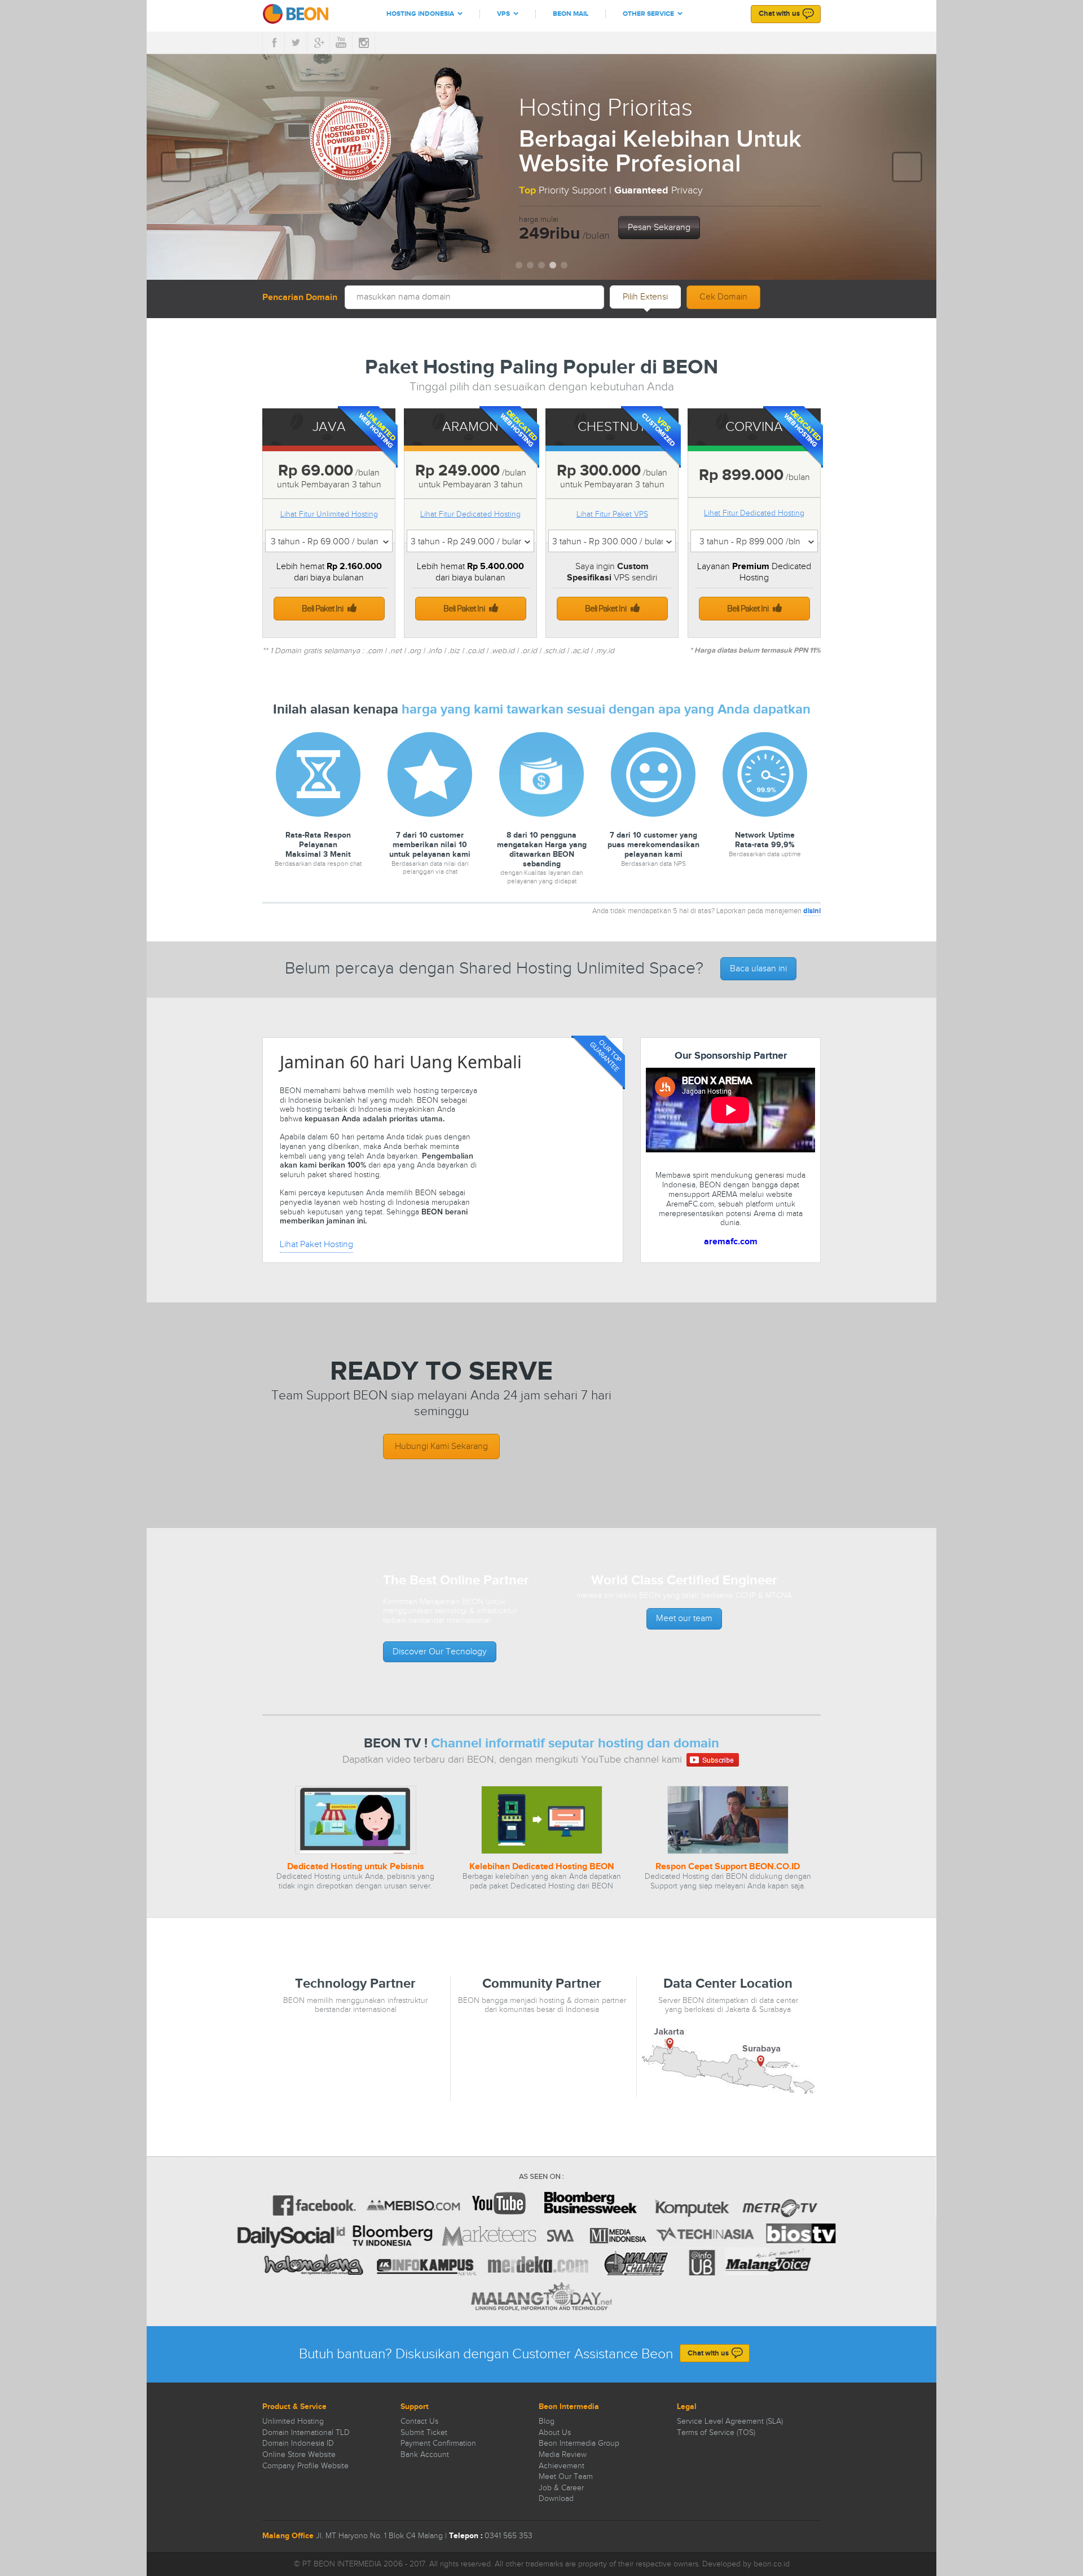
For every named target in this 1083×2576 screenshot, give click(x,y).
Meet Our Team (566, 2477)
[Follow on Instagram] (364, 43)
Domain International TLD (306, 2433)
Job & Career (561, 2488)
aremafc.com (731, 1242)
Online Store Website (299, 2455)
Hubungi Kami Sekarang (441, 1446)
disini (812, 911)
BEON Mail (571, 14)
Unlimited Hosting (293, 2421)
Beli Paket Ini (323, 609)
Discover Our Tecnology (440, 1652)
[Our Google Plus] (319, 43)
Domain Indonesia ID (298, 2443)
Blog (547, 2421)
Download (556, 2499)
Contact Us (419, 2421)
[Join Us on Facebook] (274, 43)
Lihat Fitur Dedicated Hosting (470, 514)
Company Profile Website (305, 2466)
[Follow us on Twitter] (296, 43)
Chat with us (779, 14)
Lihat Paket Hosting (316, 1245)
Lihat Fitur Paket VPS (612, 514)
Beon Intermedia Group (579, 2443)
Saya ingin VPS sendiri (612, 572)
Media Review (563, 2455)
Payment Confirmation (438, 2443)
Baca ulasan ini (758, 969)
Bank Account (425, 2455)
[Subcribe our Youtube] (341, 43)
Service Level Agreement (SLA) (730, 2421)
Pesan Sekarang (659, 228)
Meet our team (684, 1619)
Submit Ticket (424, 2433)
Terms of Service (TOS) (716, 2433)
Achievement (562, 2466)
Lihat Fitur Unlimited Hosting (329, 514)
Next (903, 159)
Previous (177, 159)
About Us (555, 2433)
